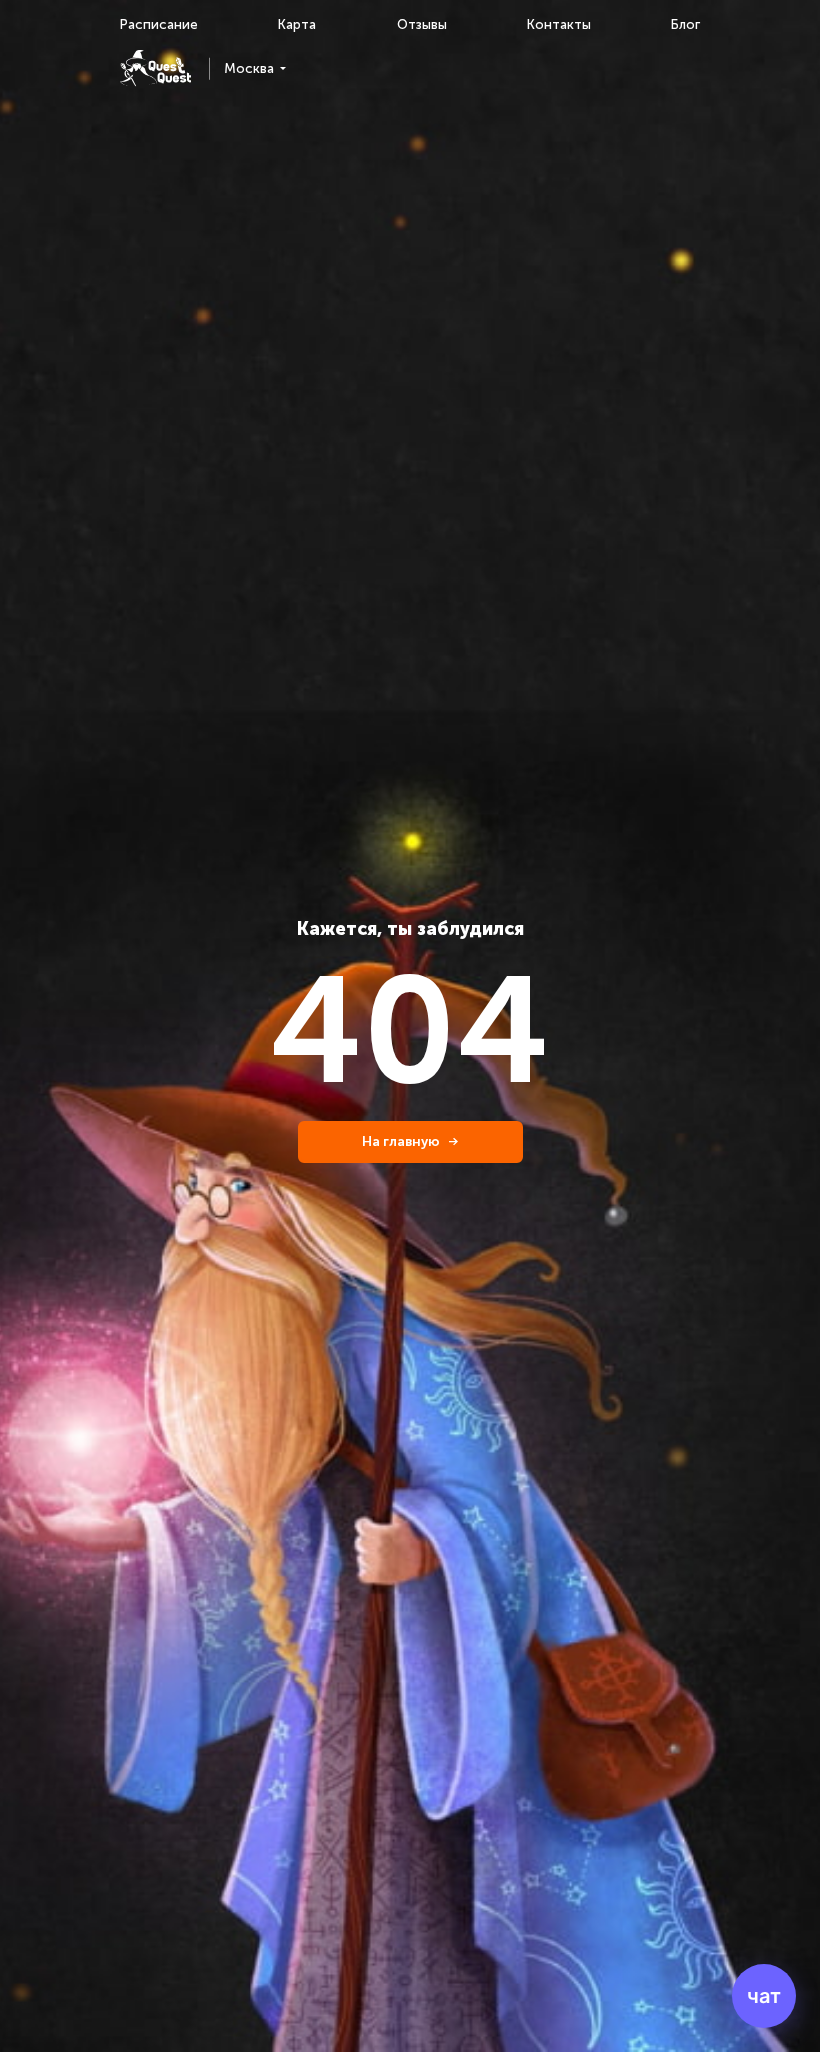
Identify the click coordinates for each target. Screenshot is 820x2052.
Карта (297, 24)
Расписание (159, 24)
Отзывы (422, 24)
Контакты (559, 24)
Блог (685, 24)
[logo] (155, 68)
